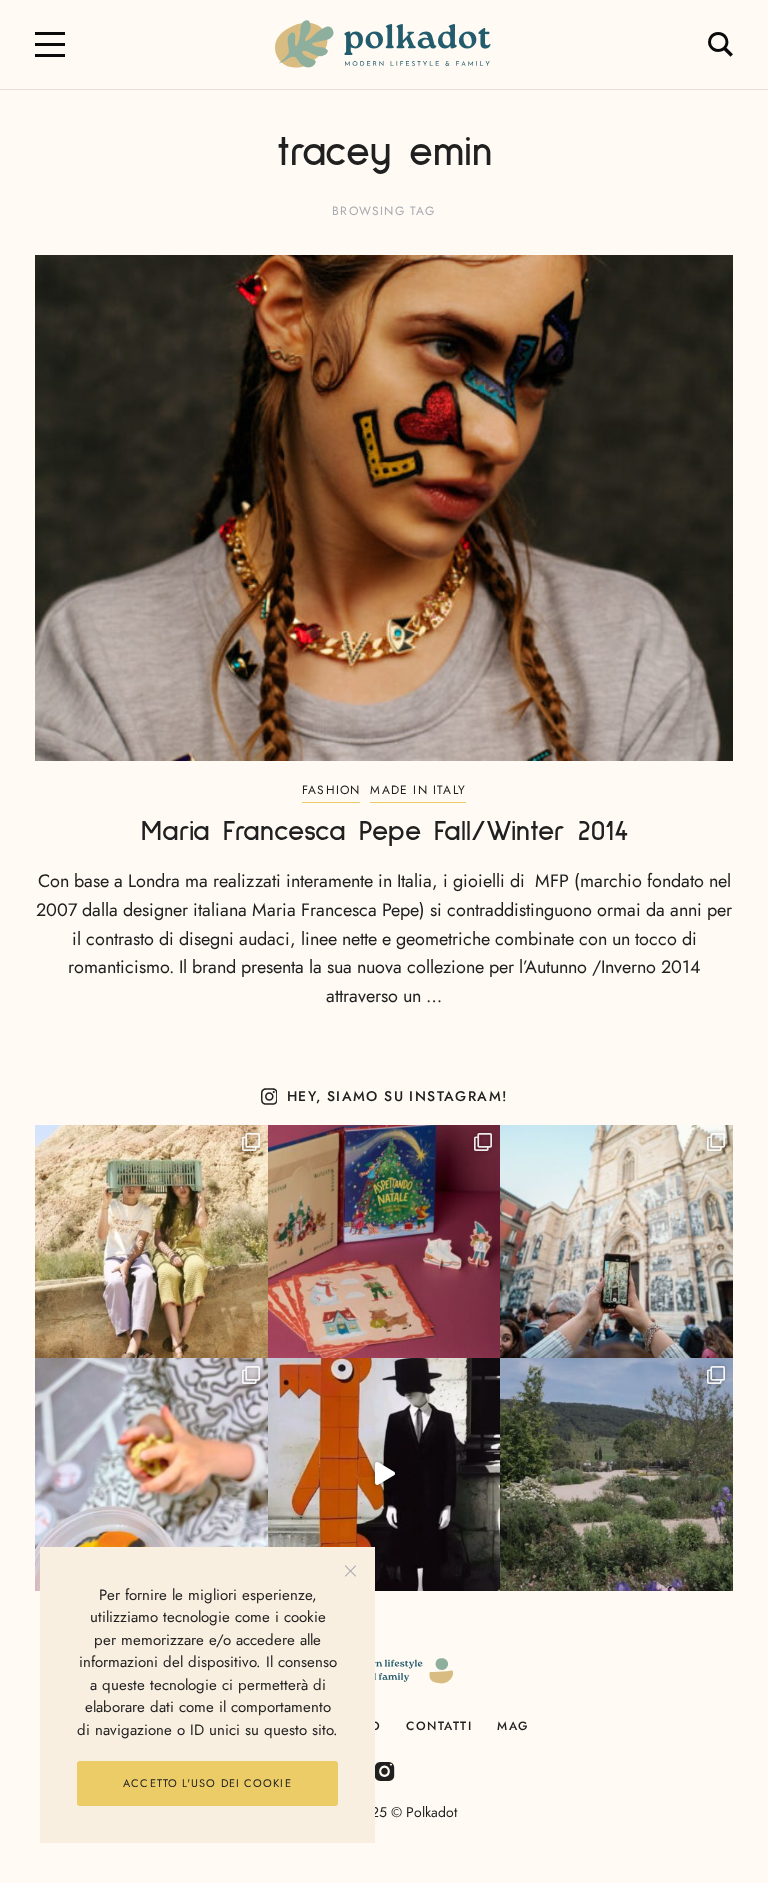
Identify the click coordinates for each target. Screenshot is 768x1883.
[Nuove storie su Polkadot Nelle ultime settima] (151, 1241)
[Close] (350, 1571)
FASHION (331, 790)
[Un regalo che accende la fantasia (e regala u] (151, 1474)
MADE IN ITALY (418, 790)
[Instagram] (384, 1770)
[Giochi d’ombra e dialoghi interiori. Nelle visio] (384, 1474)
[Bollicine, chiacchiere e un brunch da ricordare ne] (616, 1474)
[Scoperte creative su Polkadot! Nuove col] (616, 1241)
